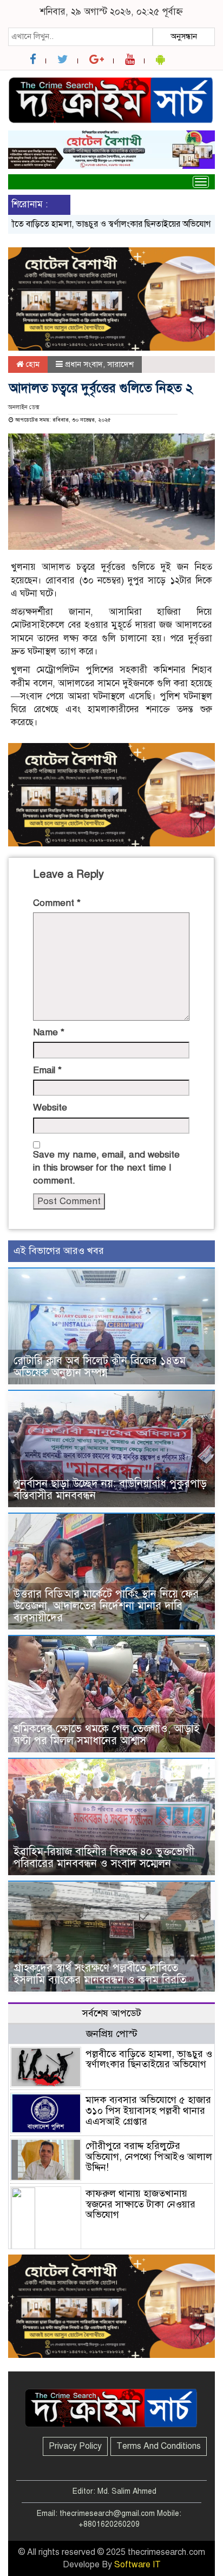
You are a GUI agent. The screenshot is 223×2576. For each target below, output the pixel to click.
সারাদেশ (120, 364)
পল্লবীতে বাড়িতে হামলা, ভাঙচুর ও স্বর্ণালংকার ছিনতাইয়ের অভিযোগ (149, 2059)
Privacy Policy (75, 2446)
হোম (32, 364)
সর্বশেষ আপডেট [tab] (112, 2013)
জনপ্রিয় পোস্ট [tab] (112, 2034)
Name (49, 1032)
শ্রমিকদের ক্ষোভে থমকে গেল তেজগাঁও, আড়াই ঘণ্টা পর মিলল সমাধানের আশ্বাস (107, 1735)
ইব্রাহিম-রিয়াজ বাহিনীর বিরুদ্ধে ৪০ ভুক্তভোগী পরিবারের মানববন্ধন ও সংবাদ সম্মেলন (104, 1858)
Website (50, 1108)
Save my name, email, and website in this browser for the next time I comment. (106, 1168)
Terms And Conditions (159, 2446)
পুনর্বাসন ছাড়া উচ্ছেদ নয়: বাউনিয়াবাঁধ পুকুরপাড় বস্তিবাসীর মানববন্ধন (110, 1490)
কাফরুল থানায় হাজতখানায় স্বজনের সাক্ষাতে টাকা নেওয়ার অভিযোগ (140, 2204)
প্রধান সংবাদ (84, 364)
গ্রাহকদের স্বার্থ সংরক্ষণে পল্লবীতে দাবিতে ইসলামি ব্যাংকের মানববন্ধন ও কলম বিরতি (100, 1974)
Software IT (137, 2565)
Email (47, 1070)
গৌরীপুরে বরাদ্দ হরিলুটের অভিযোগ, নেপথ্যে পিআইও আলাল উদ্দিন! (149, 2157)
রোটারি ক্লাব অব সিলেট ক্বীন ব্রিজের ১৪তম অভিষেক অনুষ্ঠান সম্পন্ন (100, 1367)
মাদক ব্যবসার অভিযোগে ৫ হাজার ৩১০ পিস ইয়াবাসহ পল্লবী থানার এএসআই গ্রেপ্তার (148, 2111)
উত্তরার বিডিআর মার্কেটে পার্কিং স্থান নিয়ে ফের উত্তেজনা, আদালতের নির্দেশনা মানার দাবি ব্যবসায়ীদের (106, 1606)
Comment (57, 903)
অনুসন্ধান (184, 36)
